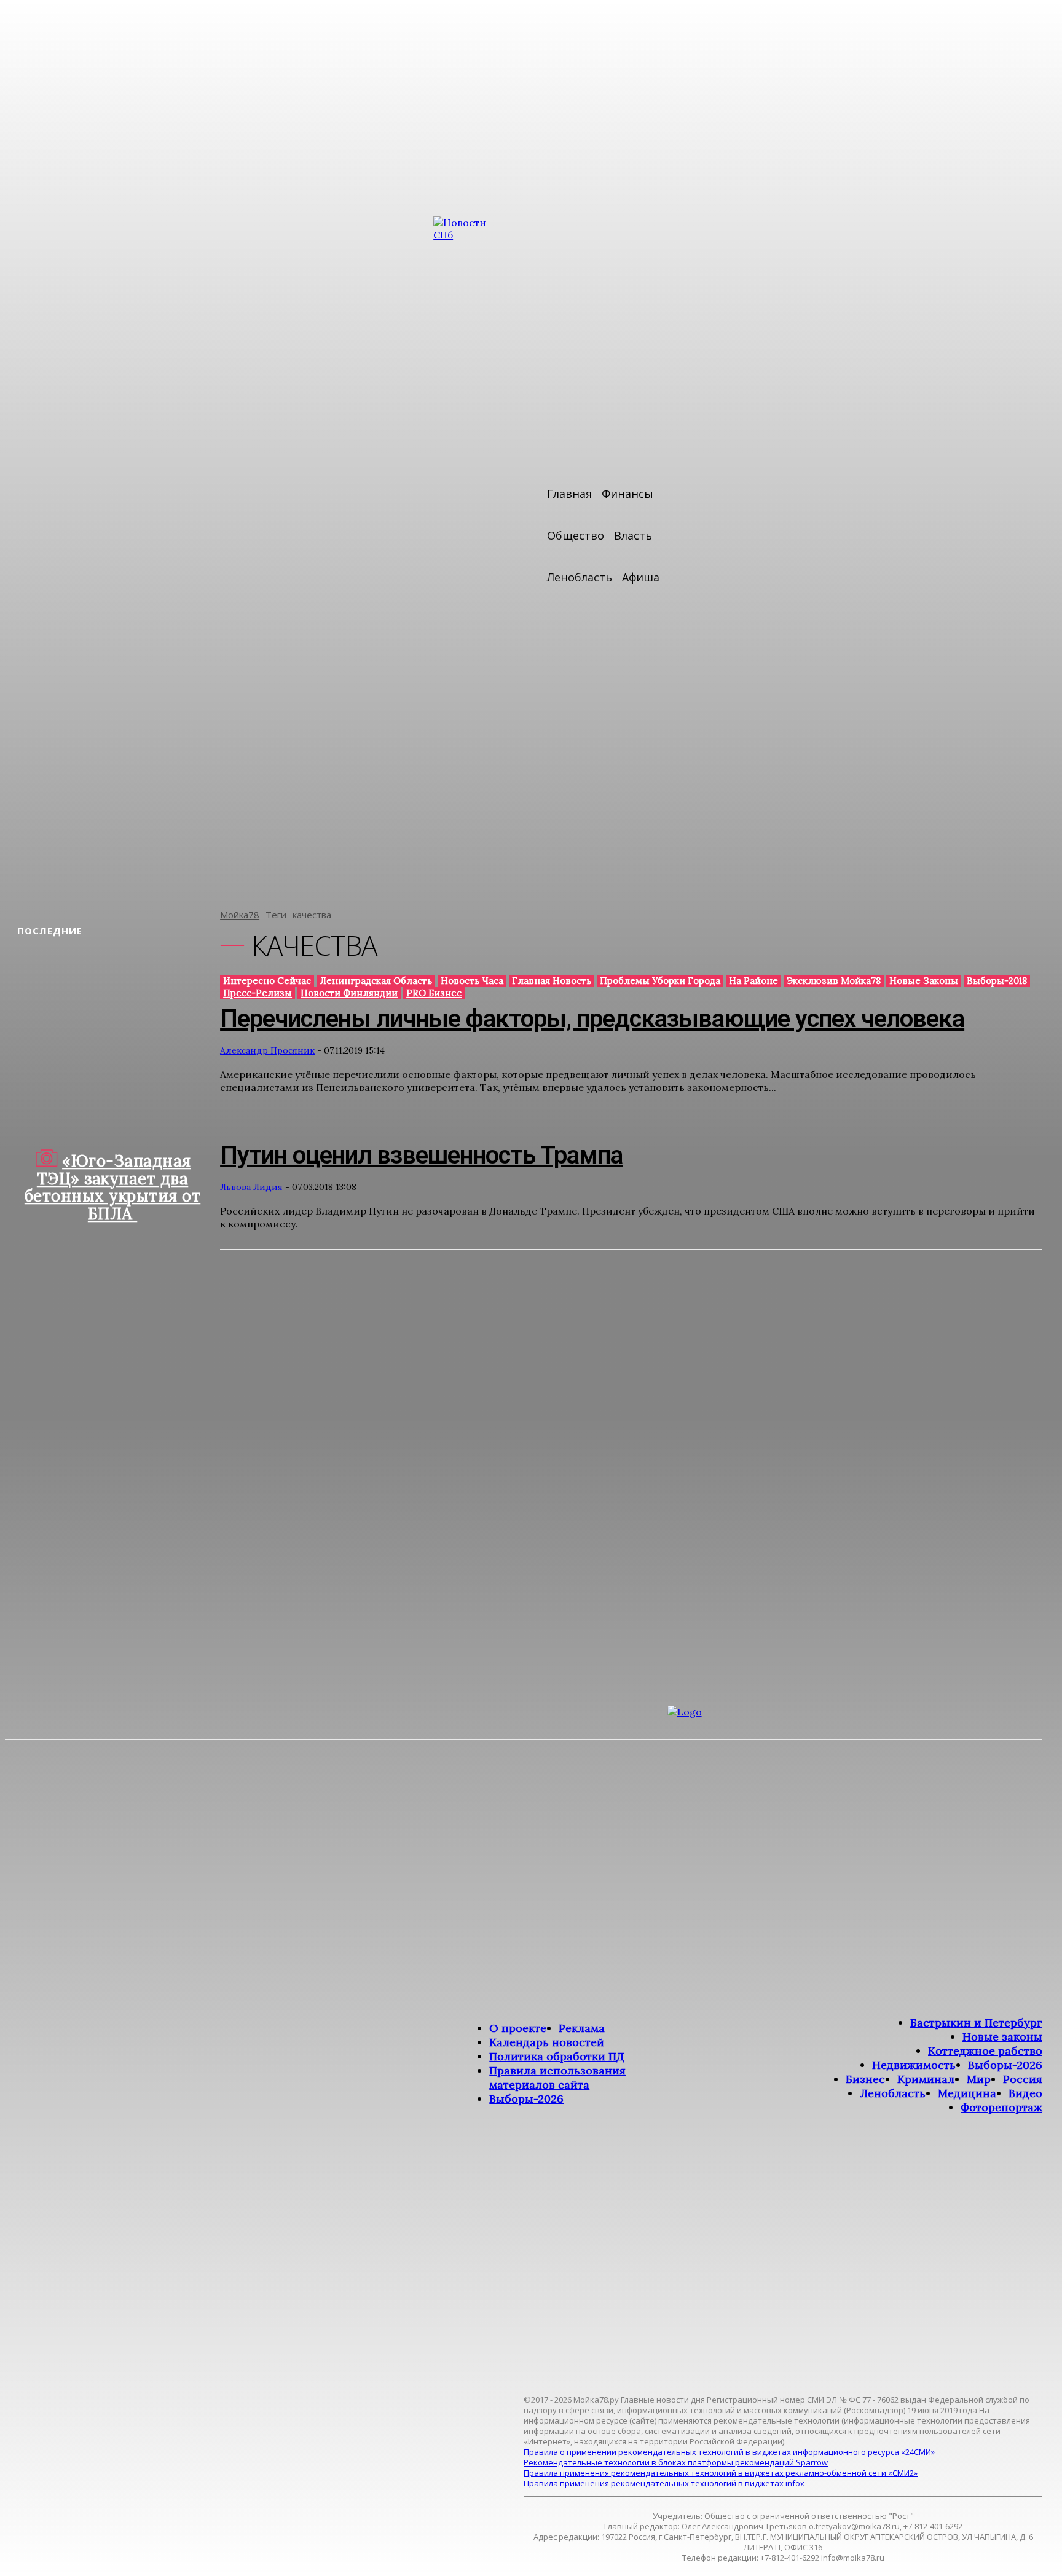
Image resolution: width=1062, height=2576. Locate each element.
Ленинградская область (376, 981)
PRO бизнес (434, 993)
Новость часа (472, 981)
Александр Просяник (267, 1050)
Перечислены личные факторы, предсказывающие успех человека (592, 1019)
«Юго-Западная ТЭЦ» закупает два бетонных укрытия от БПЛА (113, 1187)
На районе (753, 981)
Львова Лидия (251, 1187)
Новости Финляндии (349, 993)
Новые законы (924, 981)
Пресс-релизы (258, 993)
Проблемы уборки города (660, 981)
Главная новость (552, 981)
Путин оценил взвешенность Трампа (421, 1155)
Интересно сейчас (267, 981)
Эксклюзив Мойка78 (834, 981)
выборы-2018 (997, 981)
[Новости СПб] (470, 554)
